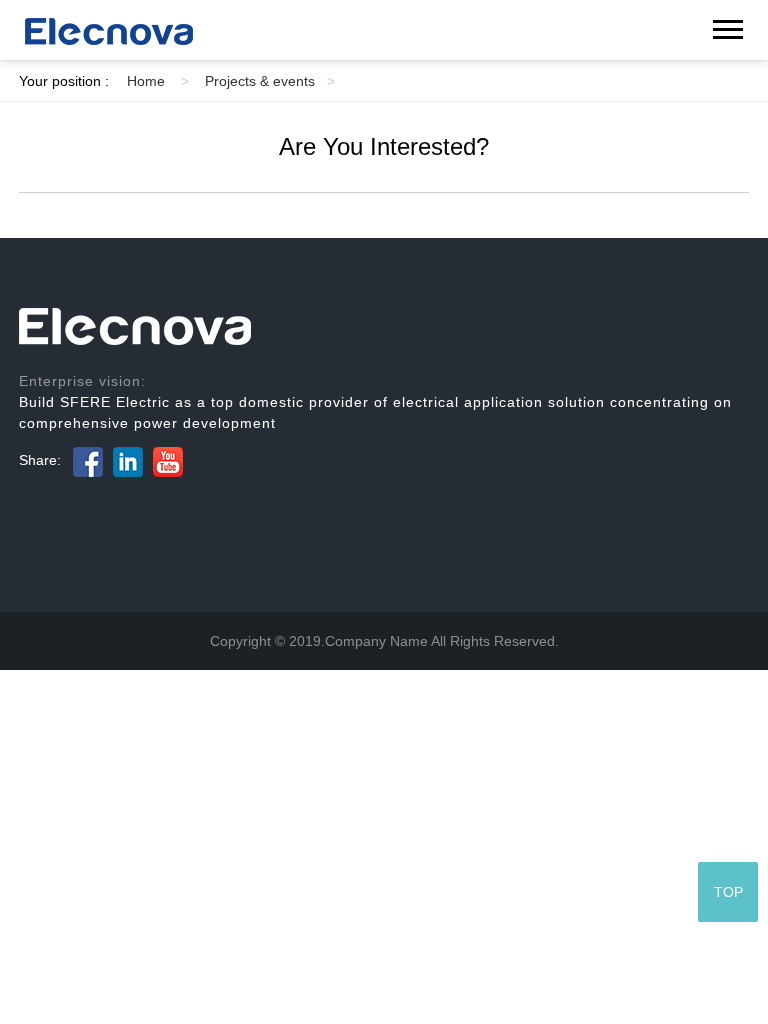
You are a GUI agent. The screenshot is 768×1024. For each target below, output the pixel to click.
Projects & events (270, 81)
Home (158, 81)
